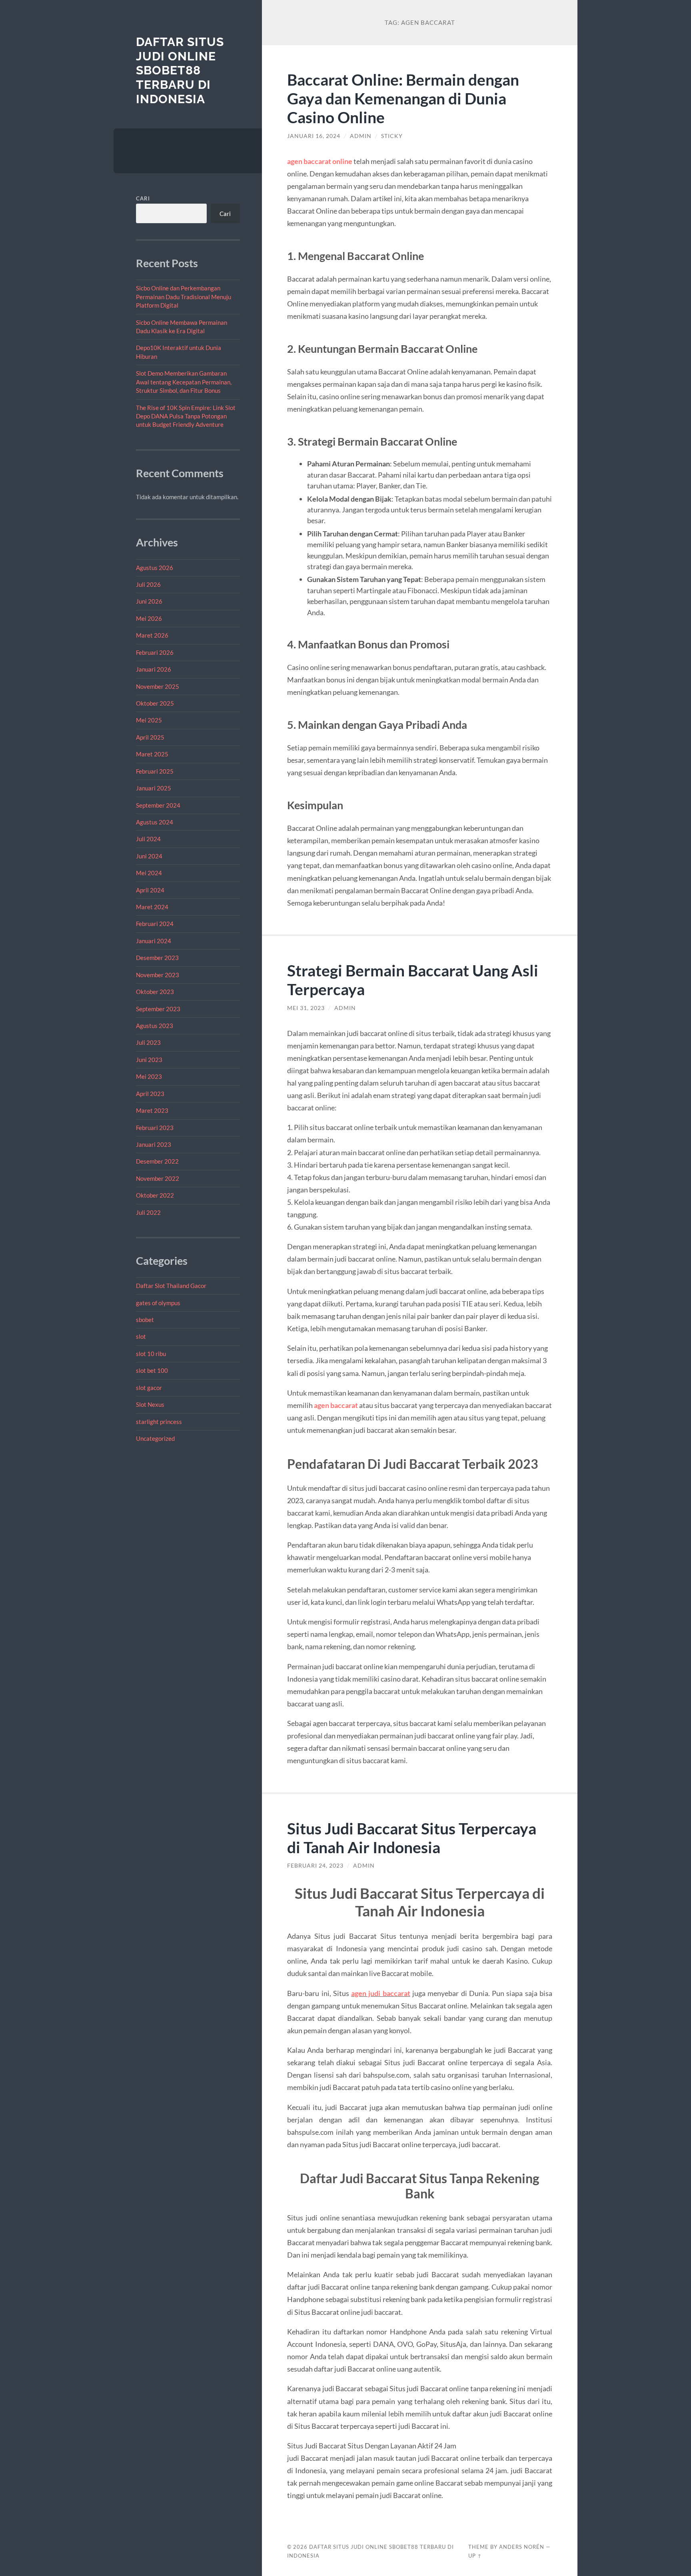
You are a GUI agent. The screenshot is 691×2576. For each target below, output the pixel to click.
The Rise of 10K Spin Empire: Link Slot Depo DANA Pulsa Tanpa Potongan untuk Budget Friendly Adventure (186, 416)
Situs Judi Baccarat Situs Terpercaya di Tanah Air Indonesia (412, 1838)
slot (141, 1336)
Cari (143, 198)
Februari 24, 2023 (315, 1866)
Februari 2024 (155, 924)
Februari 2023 (155, 1128)
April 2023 (150, 1094)
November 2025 (158, 686)
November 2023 (158, 975)
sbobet (145, 1320)
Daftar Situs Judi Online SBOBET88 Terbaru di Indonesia (180, 70)
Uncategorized (155, 1438)
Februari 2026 (155, 652)
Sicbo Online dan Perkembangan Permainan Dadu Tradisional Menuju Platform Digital (184, 297)
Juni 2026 (149, 601)
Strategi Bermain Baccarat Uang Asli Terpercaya (413, 980)
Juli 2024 (148, 839)
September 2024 (158, 805)
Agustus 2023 (155, 1026)
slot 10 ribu (151, 1354)
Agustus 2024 (155, 822)
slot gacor (149, 1388)
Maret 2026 (152, 635)
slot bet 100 (152, 1370)
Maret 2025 (152, 754)
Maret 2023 (152, 1110)
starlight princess (159, 1422)
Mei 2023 (149, 1076)
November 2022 (158, 1178)
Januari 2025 (154, 788)
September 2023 (158, 1009)
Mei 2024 (149, 873)
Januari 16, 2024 (314, 136)
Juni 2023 (149, 1060)
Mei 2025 (149, 720)
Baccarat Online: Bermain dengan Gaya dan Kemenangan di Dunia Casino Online (403, 98)
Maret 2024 (152, 907)
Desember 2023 (157, 958)
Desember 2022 (157, 1161)
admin (361, 136)
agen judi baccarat (381, 1993)
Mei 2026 (149, 618)
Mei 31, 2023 (306, 1008)
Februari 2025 (155, 771)
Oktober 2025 (155, 703)
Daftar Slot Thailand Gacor (171, 1286)
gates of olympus (158, 1303)
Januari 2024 (154, 941)
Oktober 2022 (155, 1195)
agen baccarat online (320, 161)
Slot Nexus (150, 1404)
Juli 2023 (148, 1042)
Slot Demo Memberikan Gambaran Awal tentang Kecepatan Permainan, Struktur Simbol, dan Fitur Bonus (184, 382)
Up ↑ (475, 2556)
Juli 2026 (148, 584)
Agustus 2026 (155, 568)
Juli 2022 (148, 1212)
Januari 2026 (154, 669)
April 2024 (150, 890)
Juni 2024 (149, 856)
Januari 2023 (154, 1144)
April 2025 (150, 737)
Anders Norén (522, 2547)
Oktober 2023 (155, 992)
